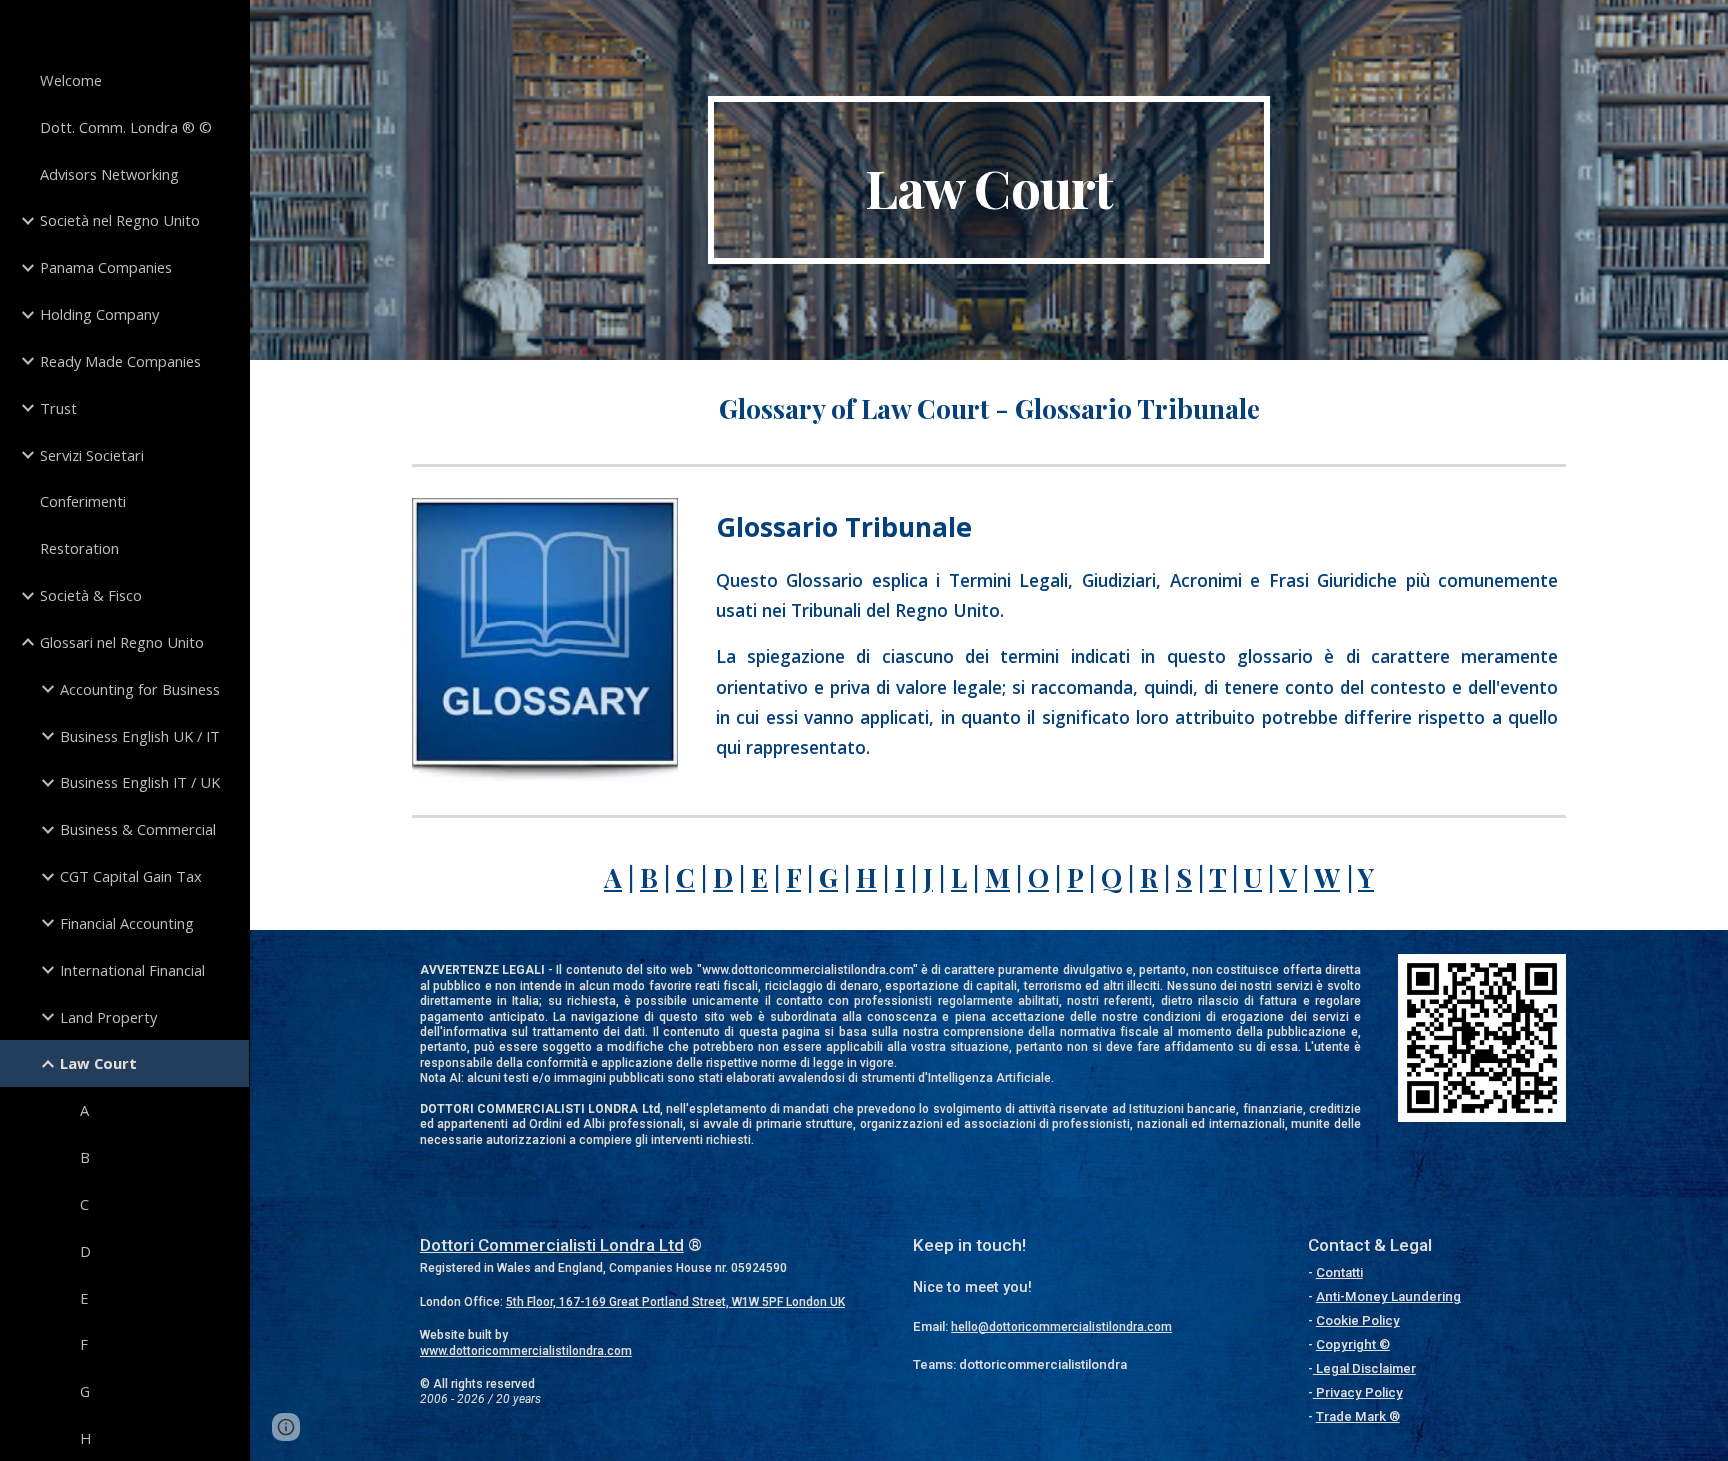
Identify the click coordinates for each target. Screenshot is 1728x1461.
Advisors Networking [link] (109, 174)
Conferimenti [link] (83, 501)
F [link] (84, 1344)
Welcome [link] (71, 80)
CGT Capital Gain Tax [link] (131, 876)
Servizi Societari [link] (92, 455)
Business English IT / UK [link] (140, 782)
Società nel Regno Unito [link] (120, 220)
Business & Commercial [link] (138, 829)
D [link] (85, 1251)
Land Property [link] (108, 1017)
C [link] (84, 1204)
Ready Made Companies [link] (120, 361)
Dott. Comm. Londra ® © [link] (126, 127)
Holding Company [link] (99, 314)
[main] (989, 180)
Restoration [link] (79, 548)
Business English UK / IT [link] (140, 736)
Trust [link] (58, 408)
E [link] (84, 1298)
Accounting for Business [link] (140, 689)
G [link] (85, 1391)
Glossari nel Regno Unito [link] (122, 642)
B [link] (85, 1157)
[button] (286, 1427)
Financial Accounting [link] (127, 923)
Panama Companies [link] (106, 267)
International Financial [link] (132, 970)
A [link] (84, 1110)
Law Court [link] (98, 1063)
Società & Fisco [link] (91, 595)
